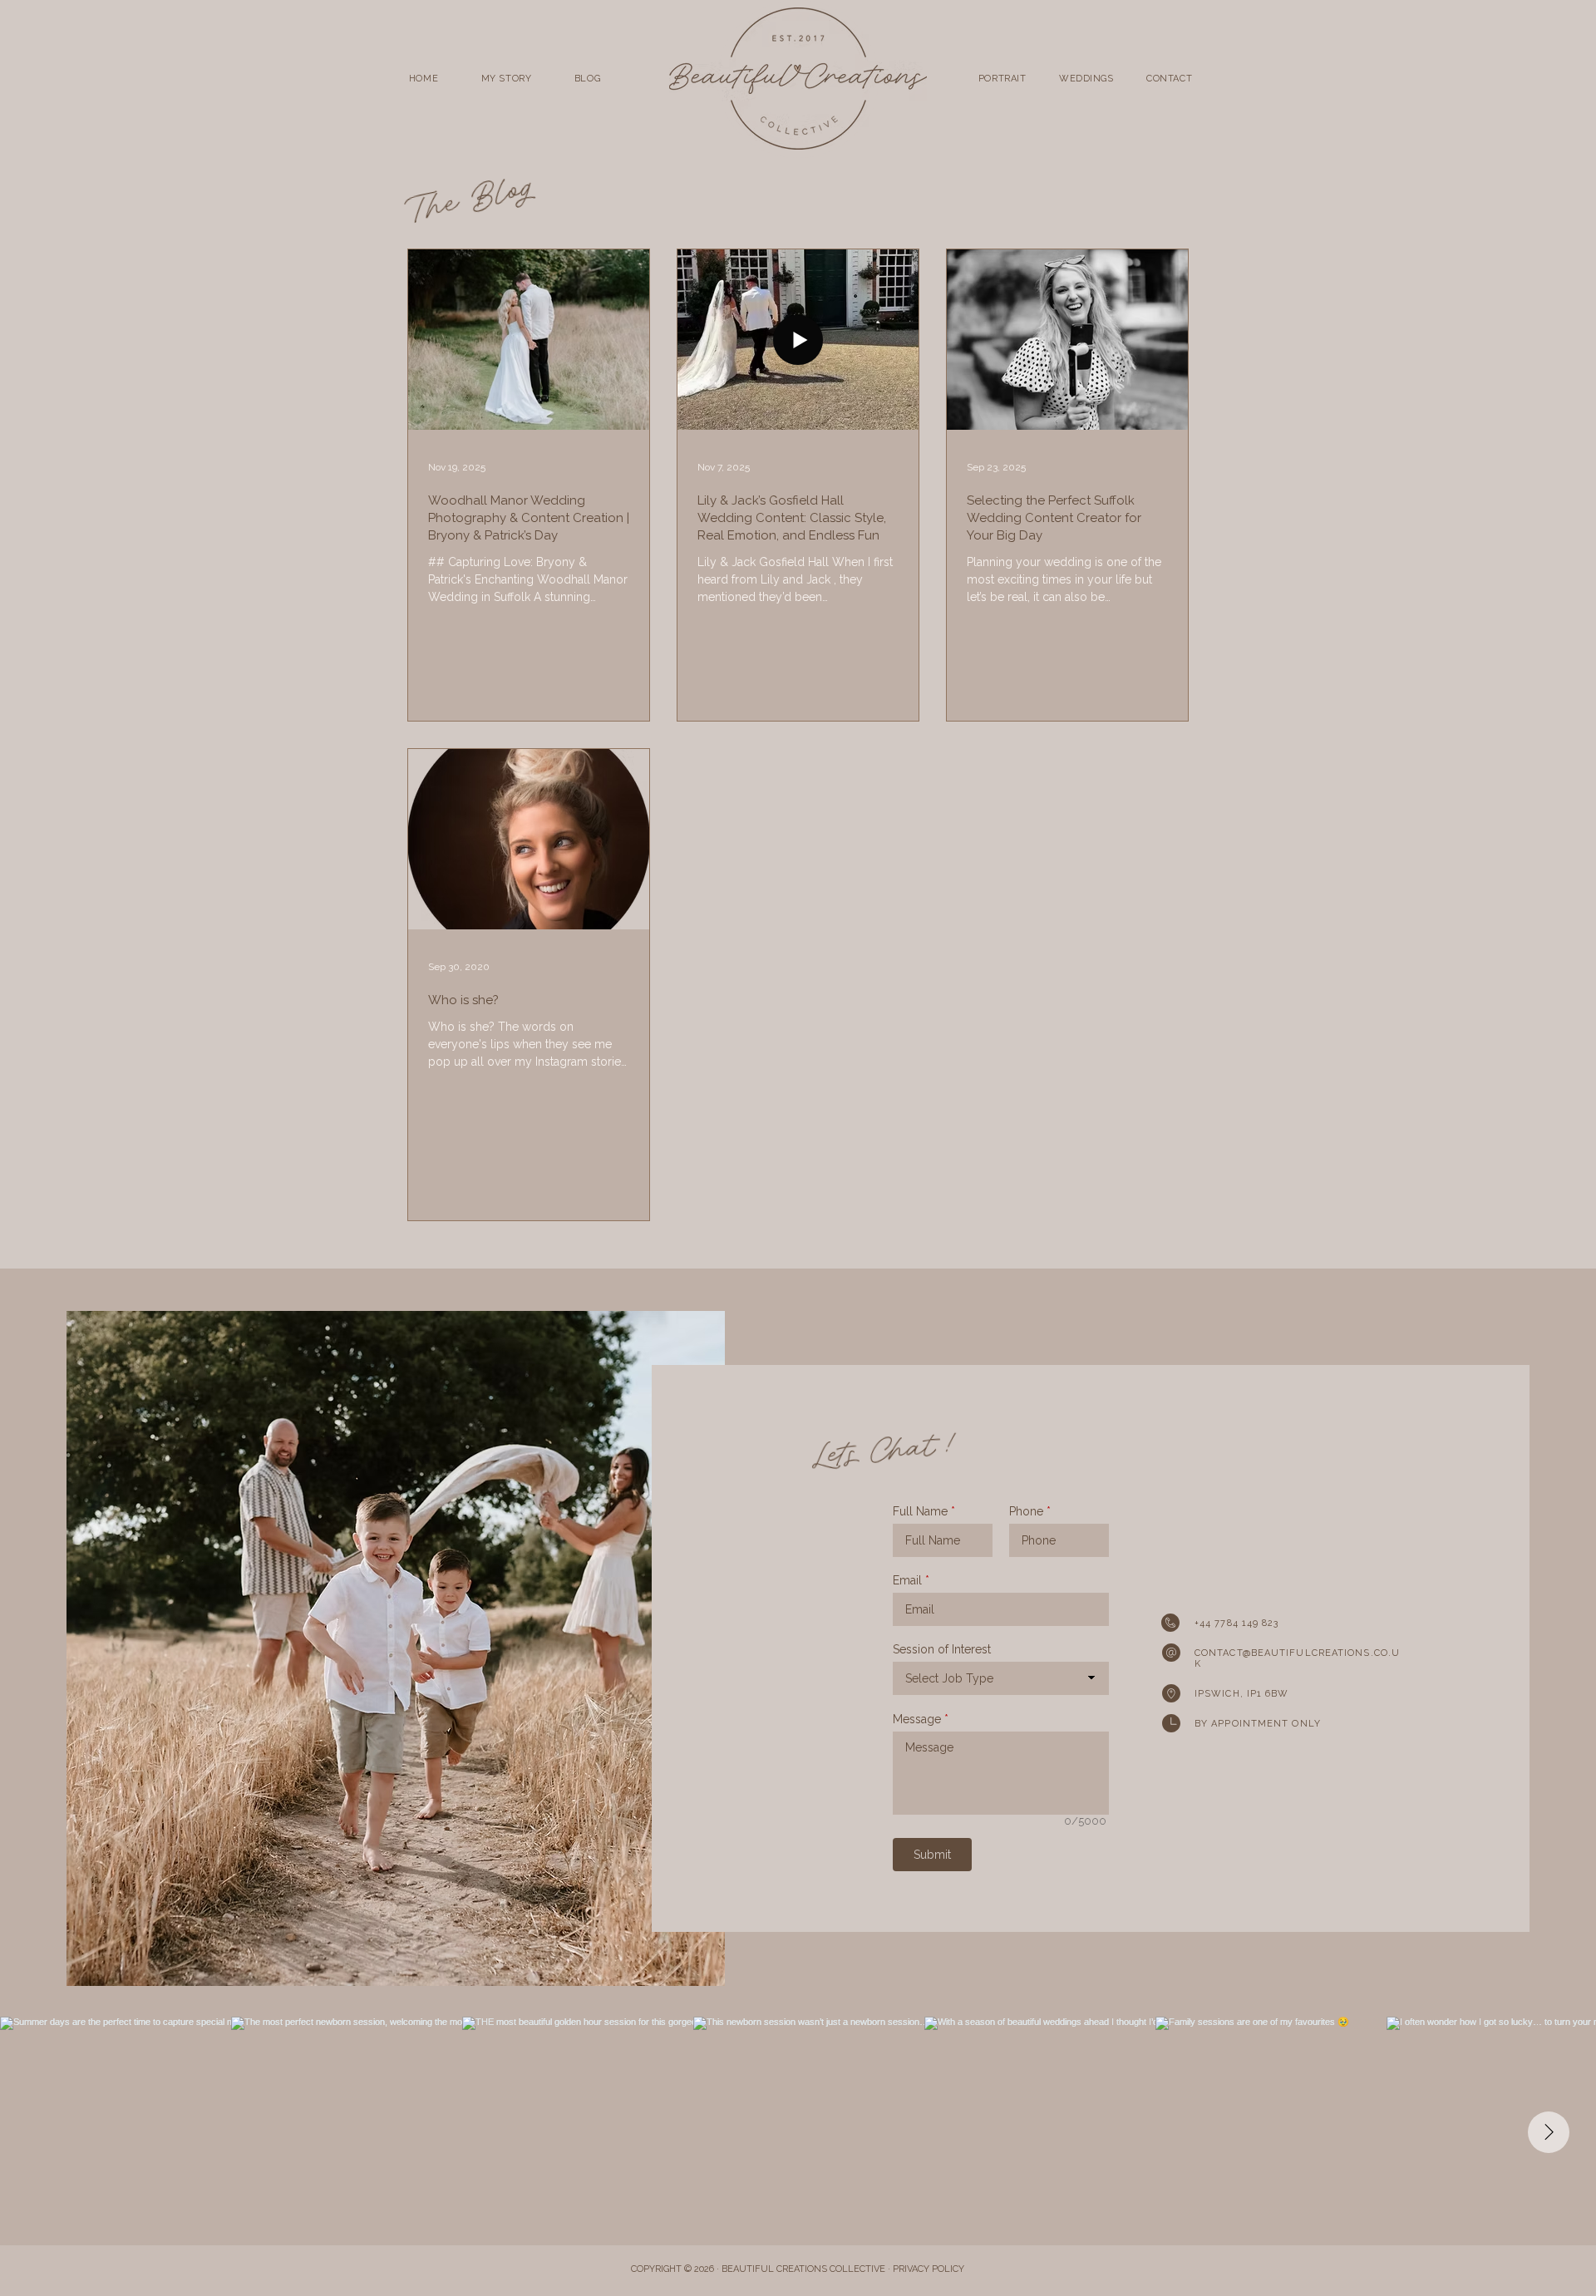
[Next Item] (1549, 2132)
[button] (1002, 79)
